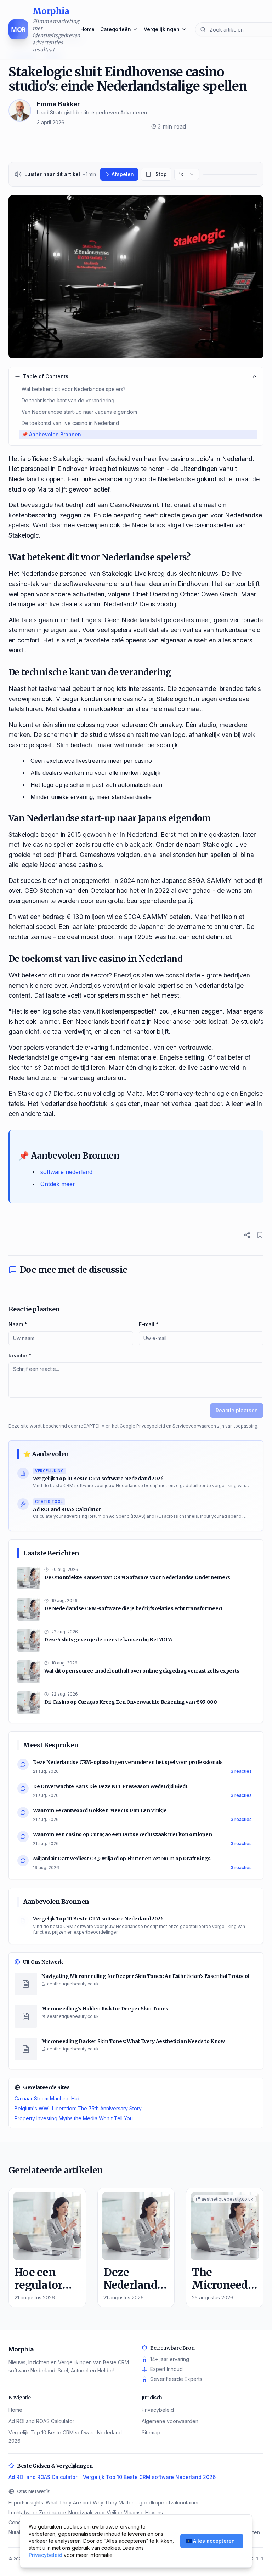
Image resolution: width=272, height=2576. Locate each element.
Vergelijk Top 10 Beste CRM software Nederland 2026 (149, 2477)
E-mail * (149, 1324)
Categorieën (116, 29)
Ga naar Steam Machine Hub (48, 2098)
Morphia (21, 2349)
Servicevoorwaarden (194, 1426)
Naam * (18, 1324)
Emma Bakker (58, 104)
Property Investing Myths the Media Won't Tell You (74, 2118)
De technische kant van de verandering (68, 400)
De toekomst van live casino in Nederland (70, 423)
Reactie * (20, 1355)
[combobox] (187, 174)
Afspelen (123, 174)
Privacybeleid (151, 1426)
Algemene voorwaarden (170, 2421)
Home (87, 29)
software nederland (66, 1172)
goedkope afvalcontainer (169, 2503)
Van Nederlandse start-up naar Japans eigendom (79, 412)
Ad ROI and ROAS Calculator (41, 2421)
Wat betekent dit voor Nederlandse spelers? (74, 389)
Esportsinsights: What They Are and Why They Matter (71, 2503)
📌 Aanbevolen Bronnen (51, 434)
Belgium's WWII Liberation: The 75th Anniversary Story (78, 2108)
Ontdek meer (58, 1184)
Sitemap (151, 2432)
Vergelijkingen (162, 29)
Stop (161, 174)
